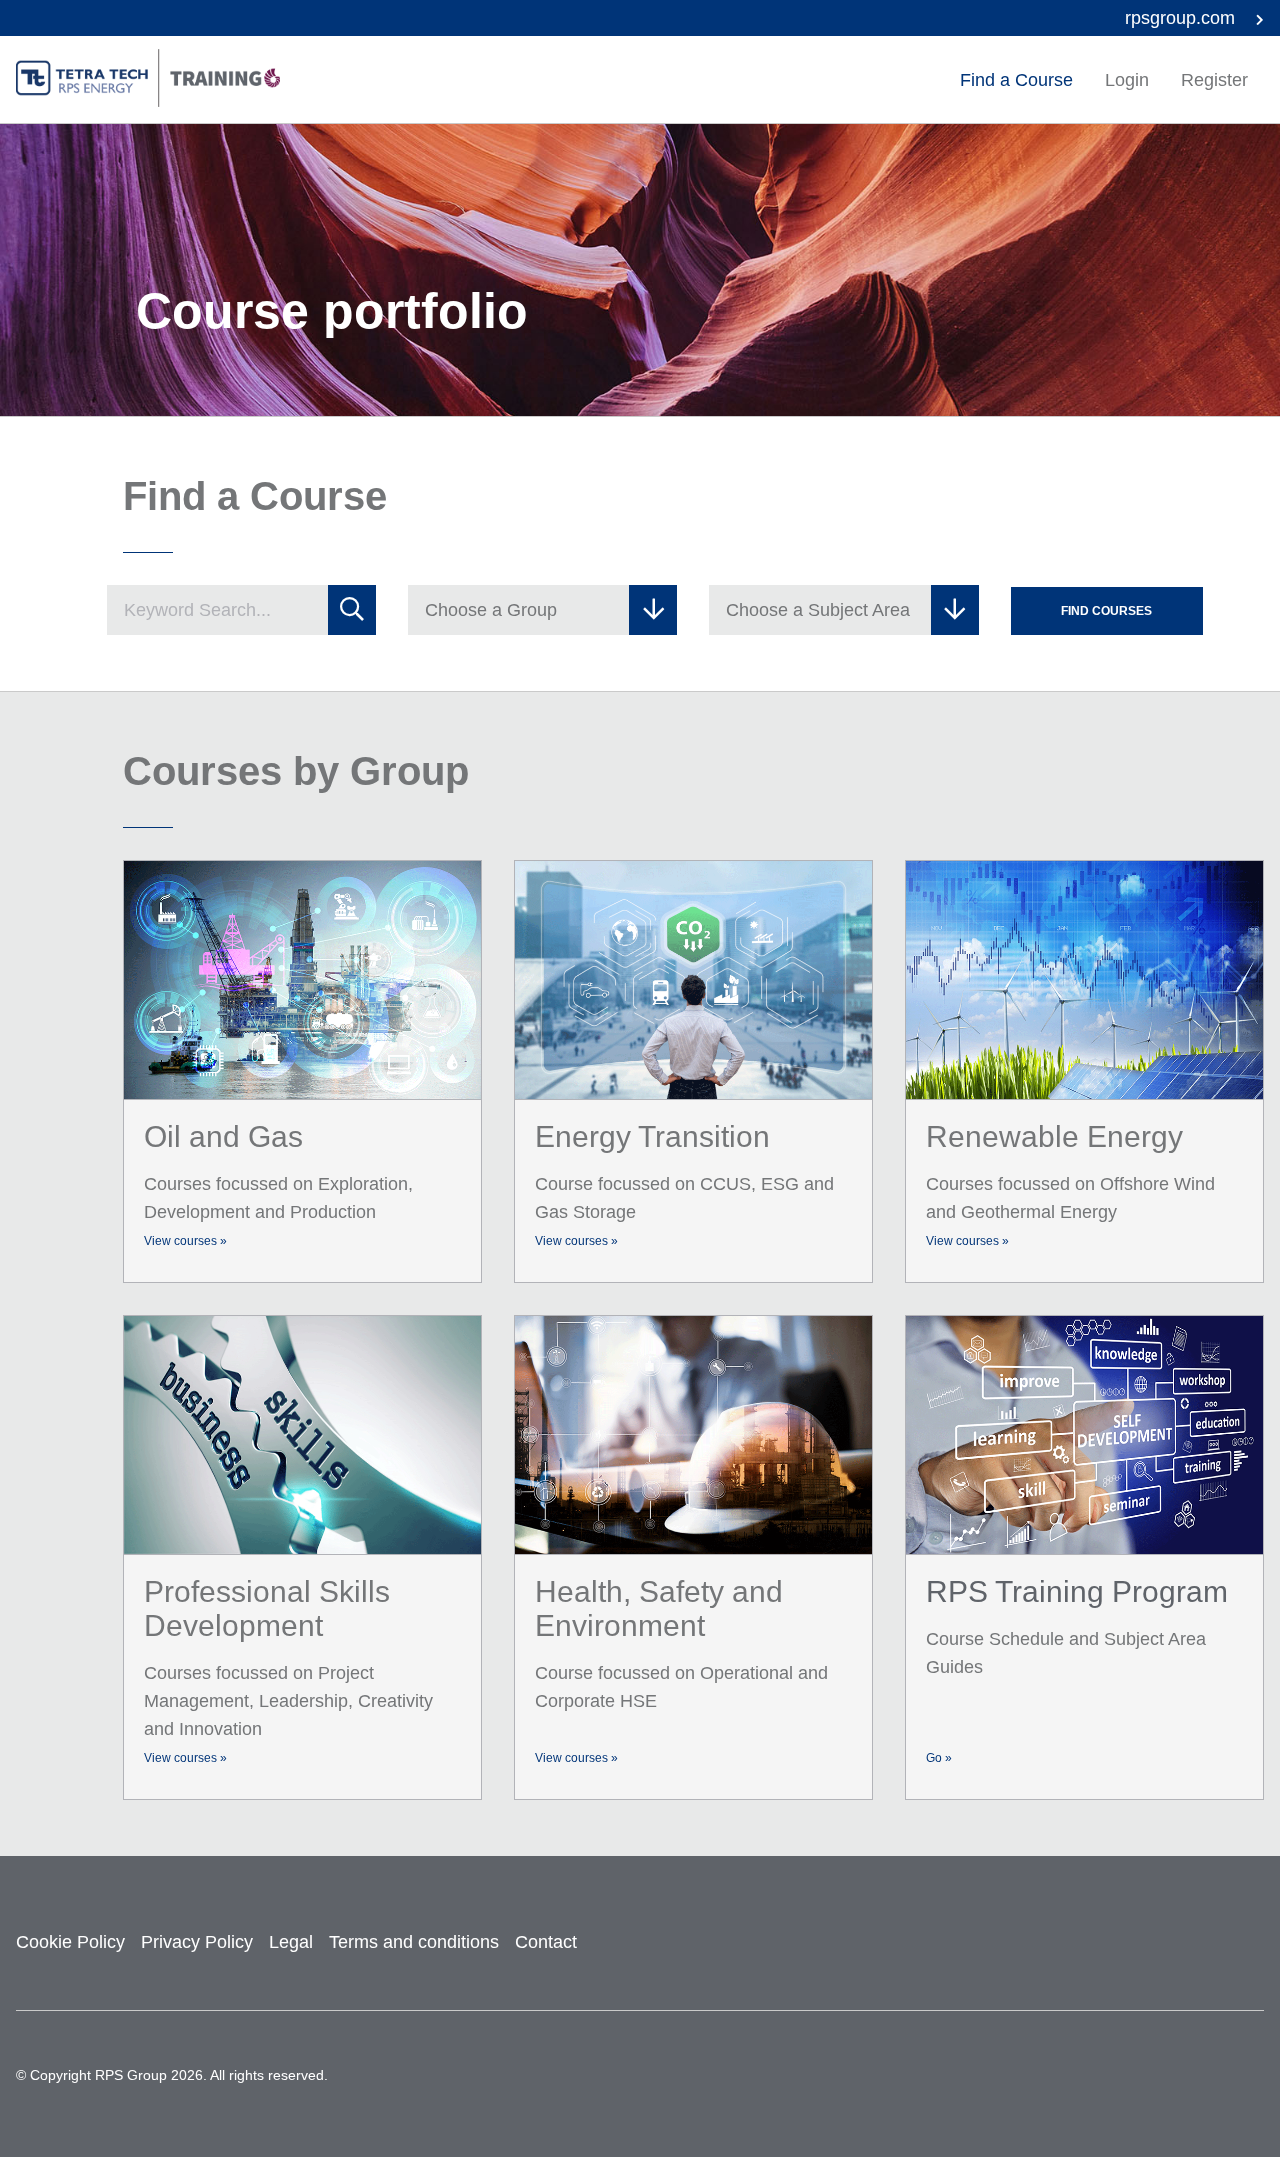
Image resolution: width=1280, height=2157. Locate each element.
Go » (939, 1758)
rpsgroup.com (1182, 18)
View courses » (185, 1241)
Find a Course (1016, 80)
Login (1127, 80)
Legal (291, 1942)
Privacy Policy (197, 1942)
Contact (546, 1942)
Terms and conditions (414, 1942)
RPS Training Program (1077, 1591)
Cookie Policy (70, 1942)
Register (1214, 80)
